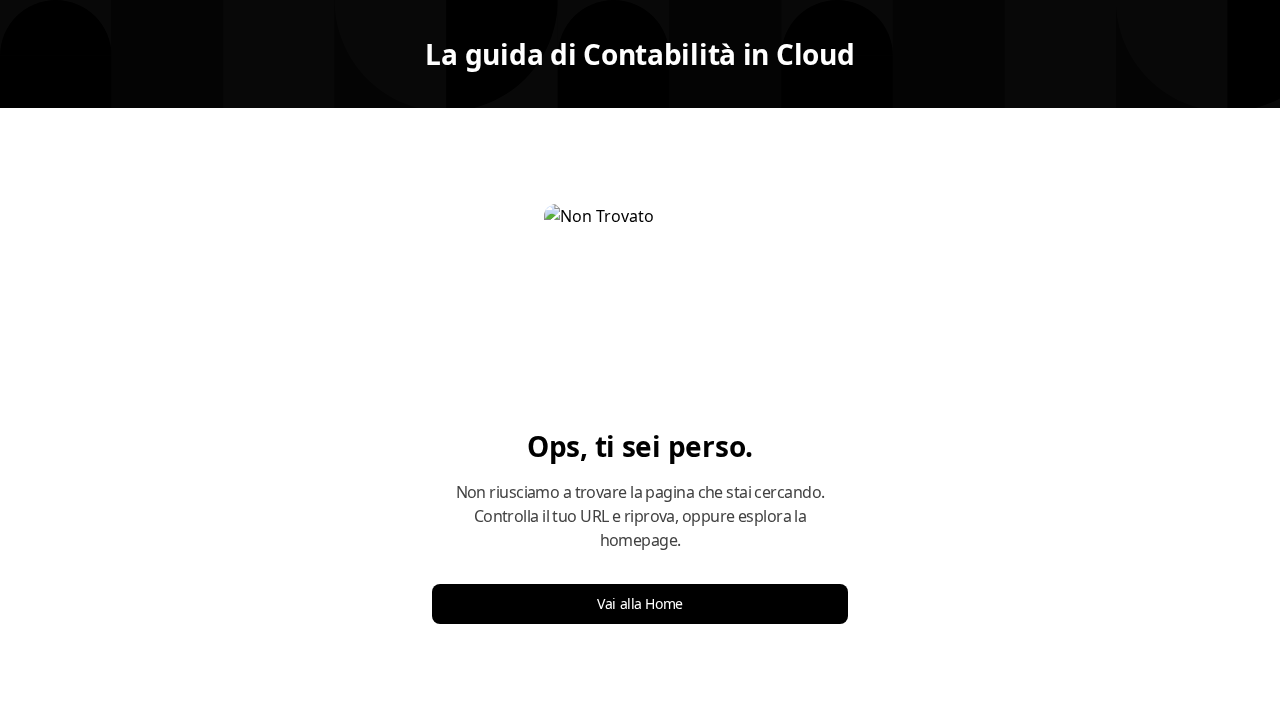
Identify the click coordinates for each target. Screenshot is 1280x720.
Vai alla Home (640, 603)
